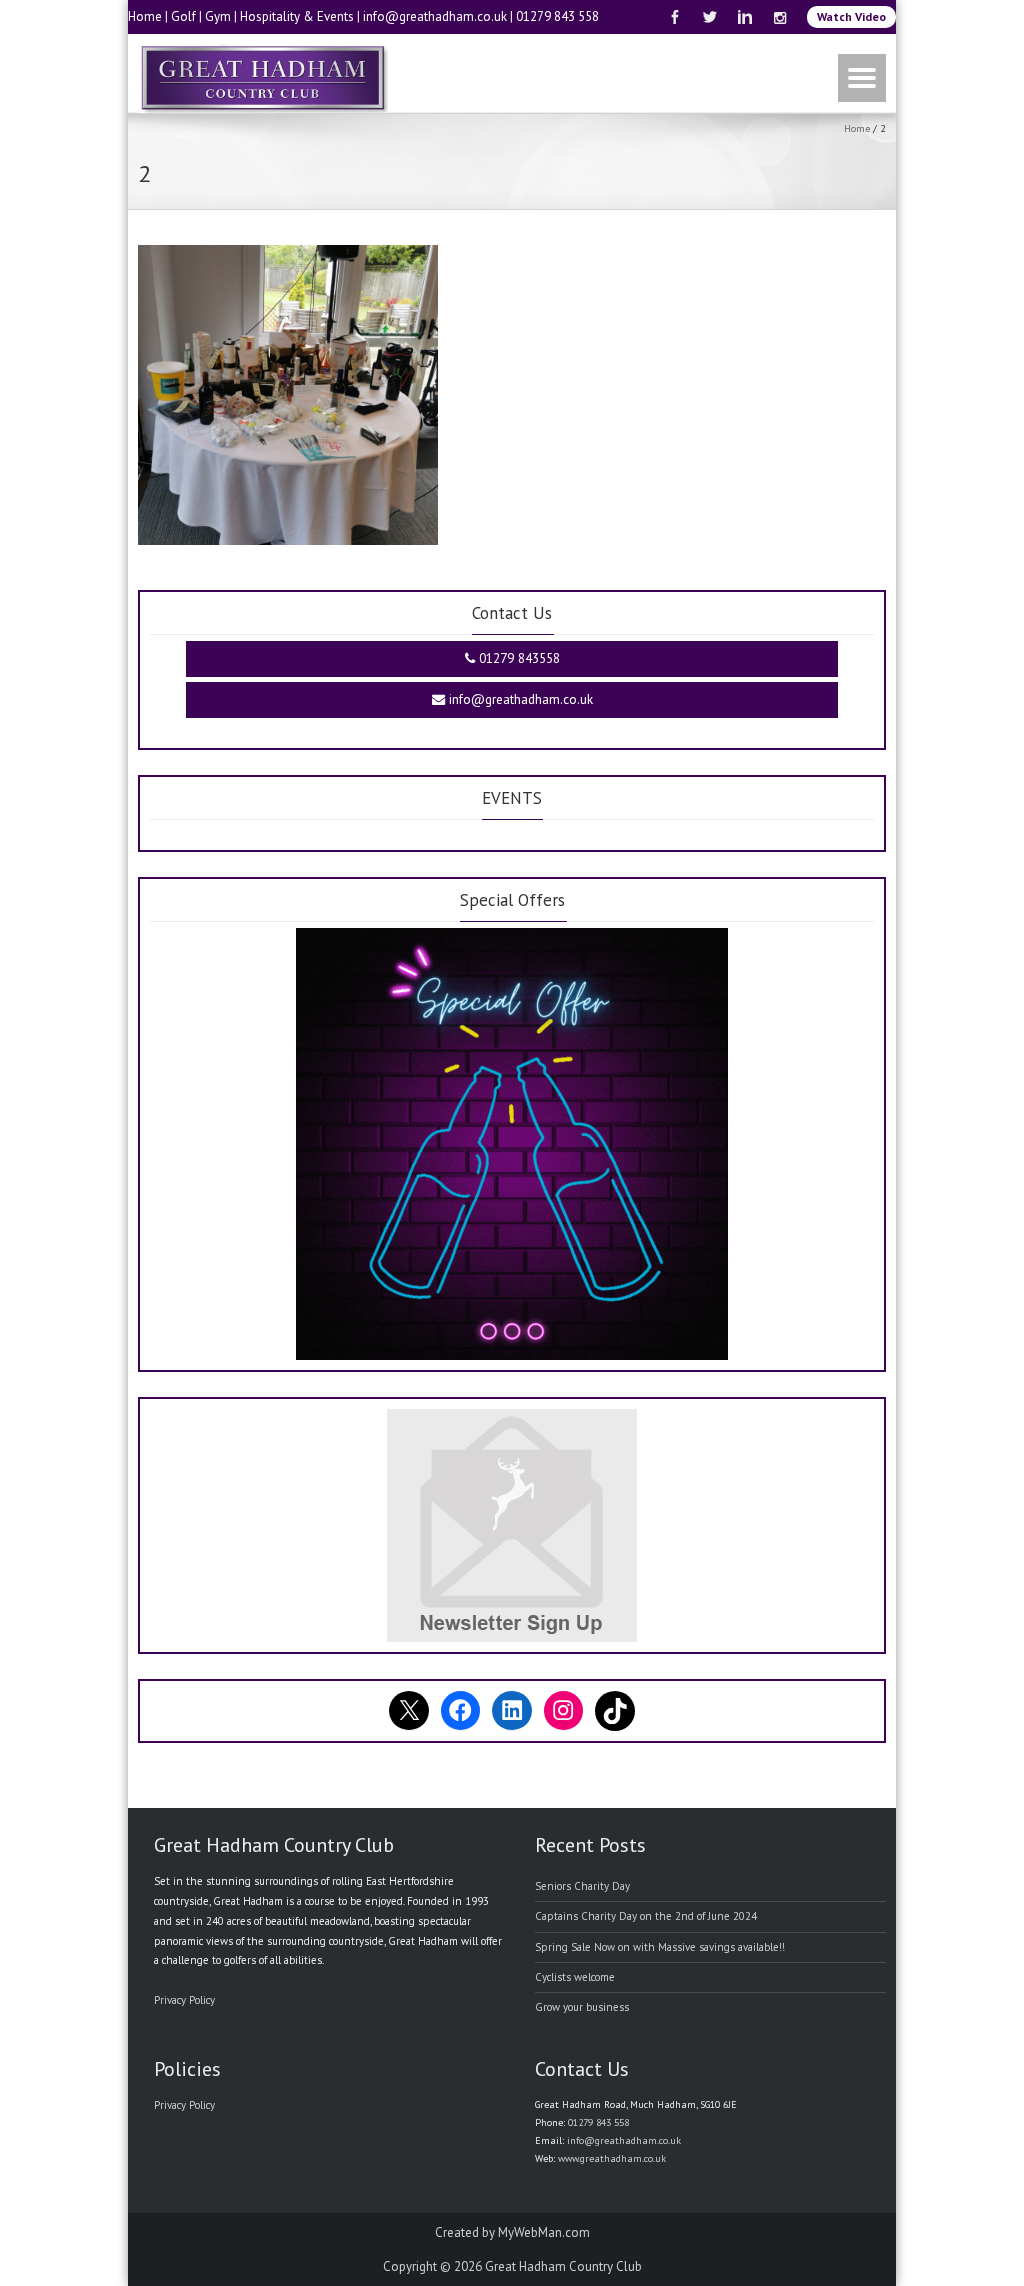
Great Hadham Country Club (563, 2266)
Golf (183, 16)
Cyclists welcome (575, 1977)
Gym (218, 16)
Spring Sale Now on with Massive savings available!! (660, 1947)
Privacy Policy (184, 2000)
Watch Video (851, 16)
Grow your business (582, 2007)
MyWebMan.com (544, 2232)
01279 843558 (517, 658)
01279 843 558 (557, 16)
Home (145, 16)
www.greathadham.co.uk (612, 2158)
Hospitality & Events (297, 16)
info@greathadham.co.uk (435, 16)
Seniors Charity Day (582, 1886)
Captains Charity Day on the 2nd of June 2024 (646, 1916)
